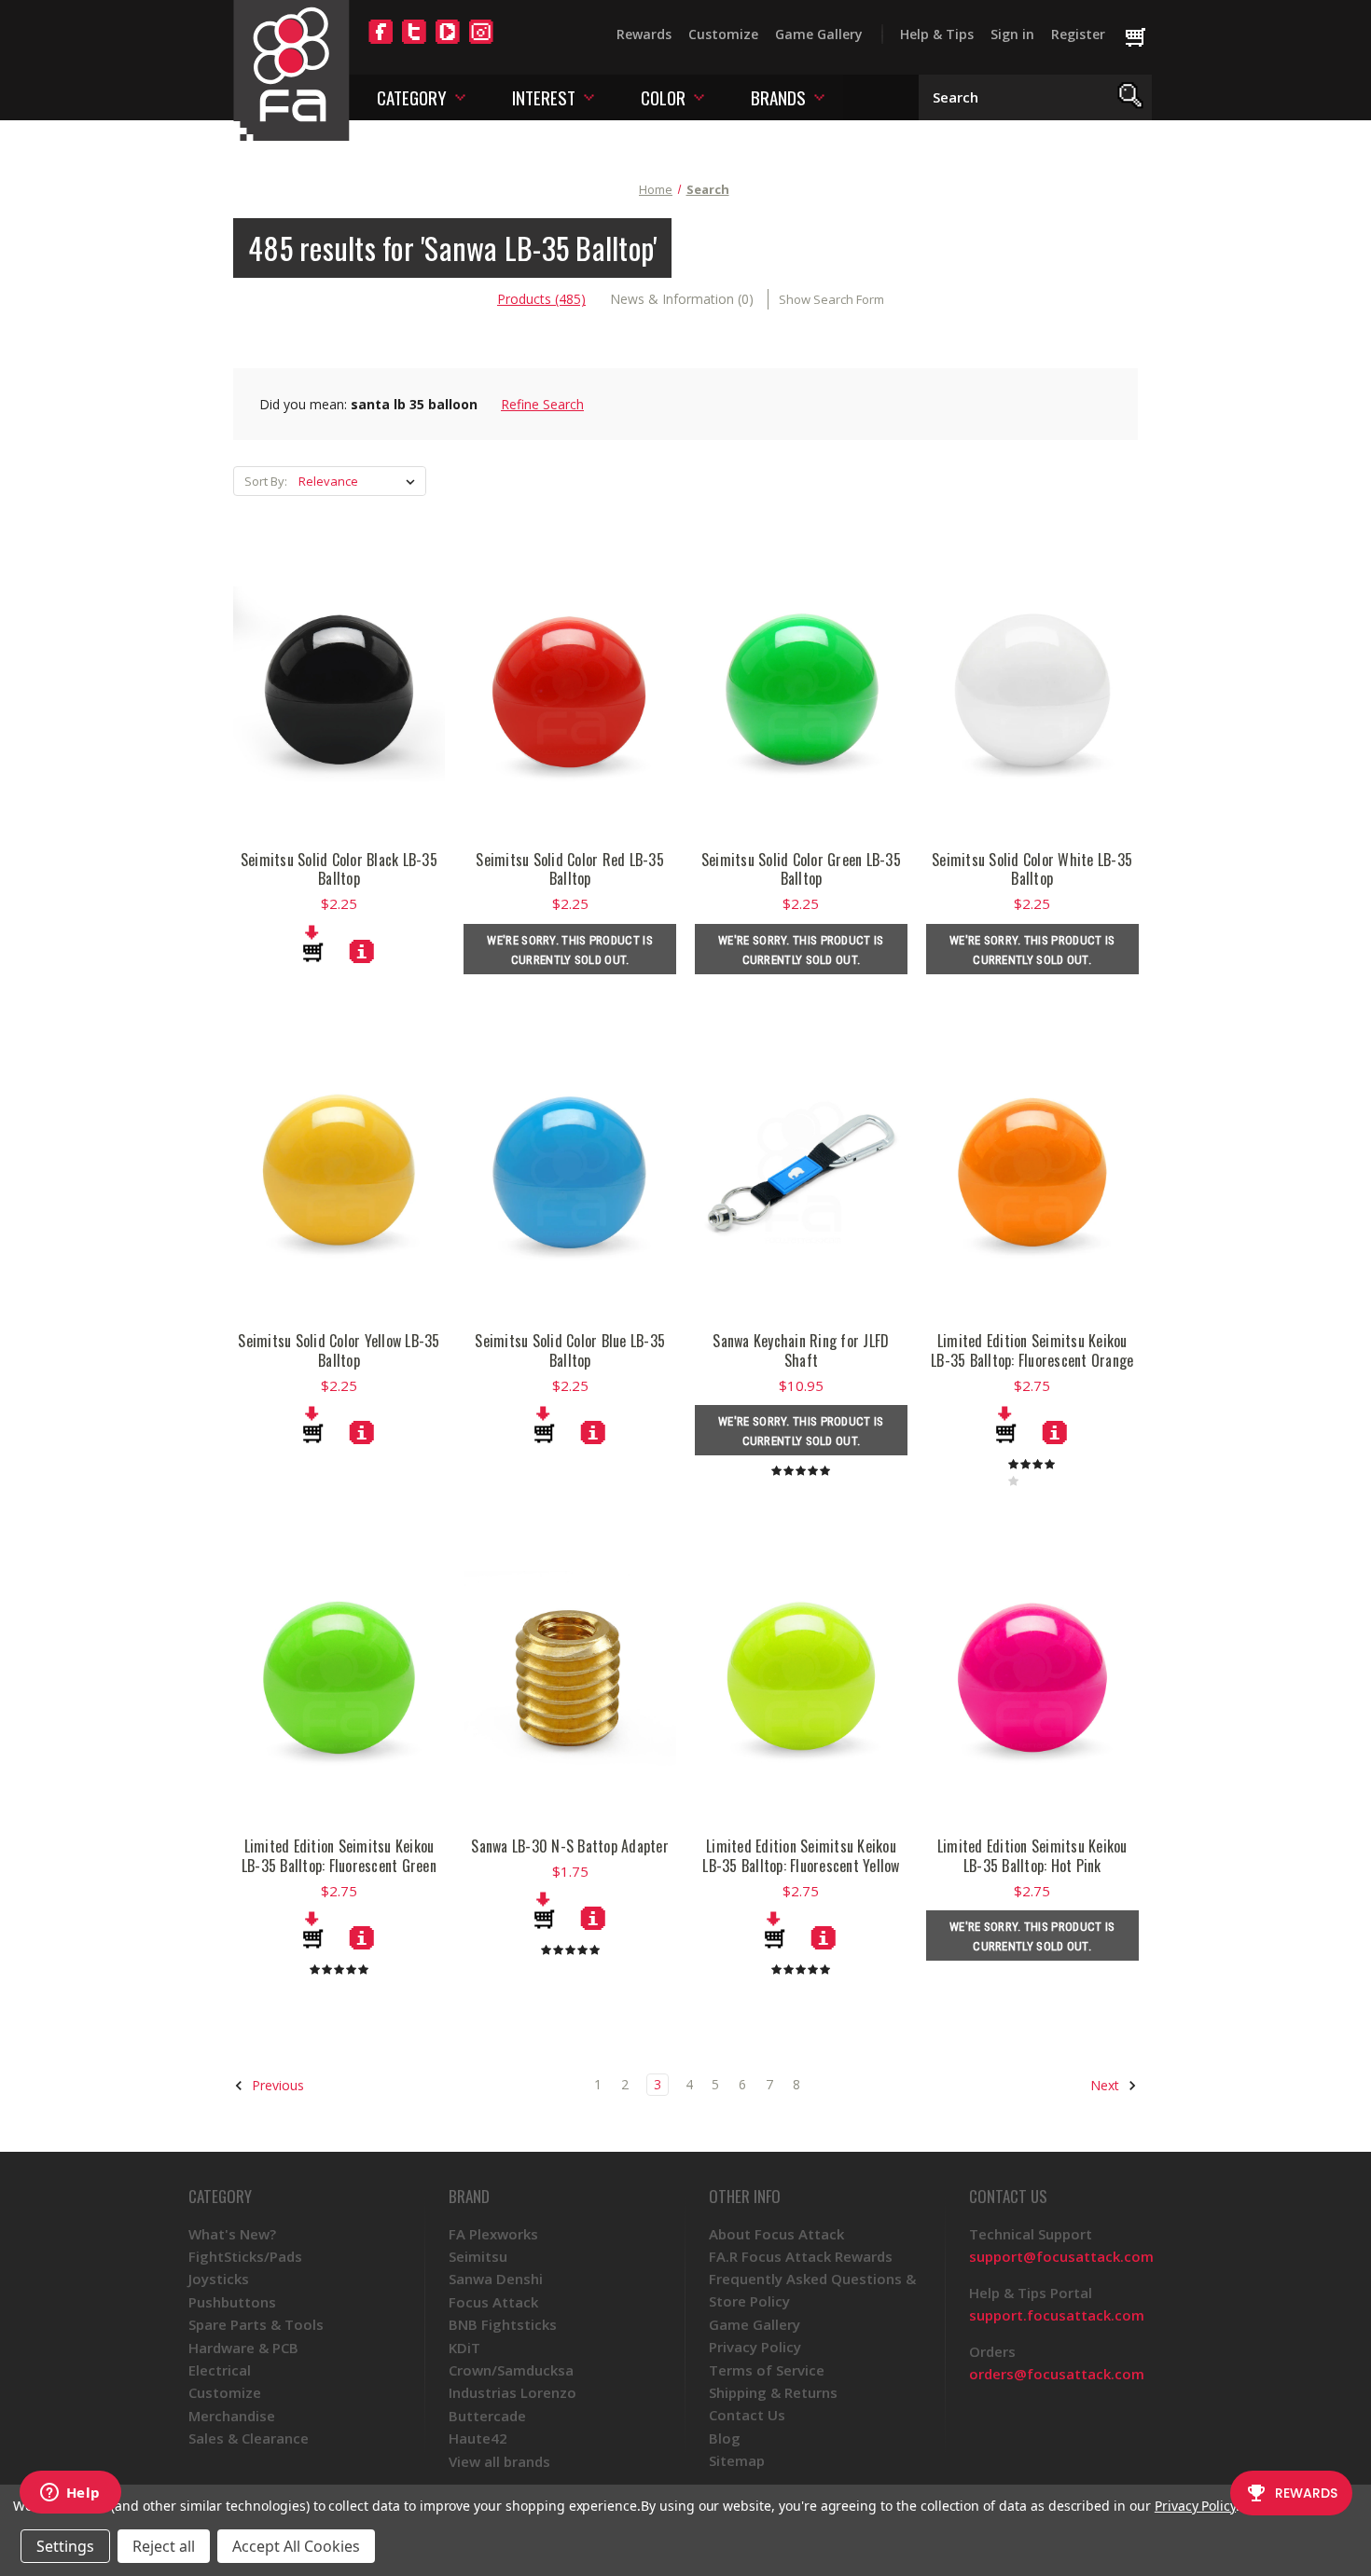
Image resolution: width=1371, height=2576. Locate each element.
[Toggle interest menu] (589, 96)
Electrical (220, 2370)
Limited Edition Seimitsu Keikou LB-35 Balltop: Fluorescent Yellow (801, 1856)
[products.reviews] (801, 1470)
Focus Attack (493, 2302)
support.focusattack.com (1057, 2315)
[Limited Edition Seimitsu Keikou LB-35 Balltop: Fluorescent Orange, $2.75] (1032, 1172)
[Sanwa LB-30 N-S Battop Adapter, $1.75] (570, 1677)
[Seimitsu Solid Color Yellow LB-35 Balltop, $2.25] (339, 1172)
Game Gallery (819, 34)
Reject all (164, 2546)
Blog (725, 2438)
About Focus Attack (776, 2234)
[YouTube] (448, 43)
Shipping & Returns (773, 2392)
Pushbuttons (232, 2302)
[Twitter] (414, 43)
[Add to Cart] (313, 944)
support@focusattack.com (1061, 2256)
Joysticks (219, 2279)
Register (1078, 34)
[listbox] (360, 481)
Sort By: (266, 481)
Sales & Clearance (249, 2438)
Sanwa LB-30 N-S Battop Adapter (570, 1846)
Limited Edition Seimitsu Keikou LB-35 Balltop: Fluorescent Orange (1032, 1351)
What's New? (232, 2234)
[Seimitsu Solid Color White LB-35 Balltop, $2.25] (1032, 691)
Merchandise (232, 2416)
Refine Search (542, 404)
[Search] (1131, 97)
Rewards (644, 34)
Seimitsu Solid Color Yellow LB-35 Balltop (339, 1351)
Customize (723, 34)
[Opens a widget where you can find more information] (70, 2494)
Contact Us (747, 2415)
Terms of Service (767, 2370)
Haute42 (478, 2438)
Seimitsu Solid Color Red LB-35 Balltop (570, 870)
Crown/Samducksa (511, 2370)
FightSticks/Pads (245, 2256)
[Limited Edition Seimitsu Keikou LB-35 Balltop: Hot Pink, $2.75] (1032, 1677)
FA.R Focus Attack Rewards (801, 2256)
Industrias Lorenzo (512, 2392)
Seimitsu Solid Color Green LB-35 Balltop (801, 870)
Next (1107, 2085)
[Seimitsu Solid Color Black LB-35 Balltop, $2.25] (339, 691)
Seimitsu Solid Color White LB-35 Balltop (1032, 870)
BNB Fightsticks (503, 2324)
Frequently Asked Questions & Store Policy (812, 2290)
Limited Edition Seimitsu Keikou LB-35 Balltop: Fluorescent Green (339, 1856)
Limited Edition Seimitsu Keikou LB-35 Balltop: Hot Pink (1032, 1856)
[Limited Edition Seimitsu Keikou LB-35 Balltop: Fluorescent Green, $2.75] (339, 1677)
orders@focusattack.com (1057, 2374)
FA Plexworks (493, 2234)
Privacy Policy (755, 2347)
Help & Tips (937, 34)
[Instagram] (481, 43)
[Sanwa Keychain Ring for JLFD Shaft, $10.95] (801, 1172)
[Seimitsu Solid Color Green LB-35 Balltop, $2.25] (801, 691)
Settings (65, 2546)
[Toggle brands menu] (819, 96)
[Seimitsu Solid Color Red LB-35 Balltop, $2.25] (570, 691)
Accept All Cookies (296, 2546)
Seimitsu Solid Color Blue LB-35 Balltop (570, 1351)
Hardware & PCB (243, 2348)
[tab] (541, 299)
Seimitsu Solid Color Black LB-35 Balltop (339, 870)
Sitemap (737, 2460)
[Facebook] (381, 43)
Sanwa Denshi (496, 2279)
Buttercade (487, 2416)
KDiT (464, 2348)
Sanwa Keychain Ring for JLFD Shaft (801, 1351)
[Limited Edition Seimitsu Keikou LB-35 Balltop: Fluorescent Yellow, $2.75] (801, 1677)
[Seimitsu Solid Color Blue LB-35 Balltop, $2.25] (570, 1172)
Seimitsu (478, 2256)
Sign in (1012, 34)
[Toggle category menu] (460, 96)
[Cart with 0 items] (1144, 38)
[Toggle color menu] (699, 96)
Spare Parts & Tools (256, 2324)
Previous (276, 2085)
